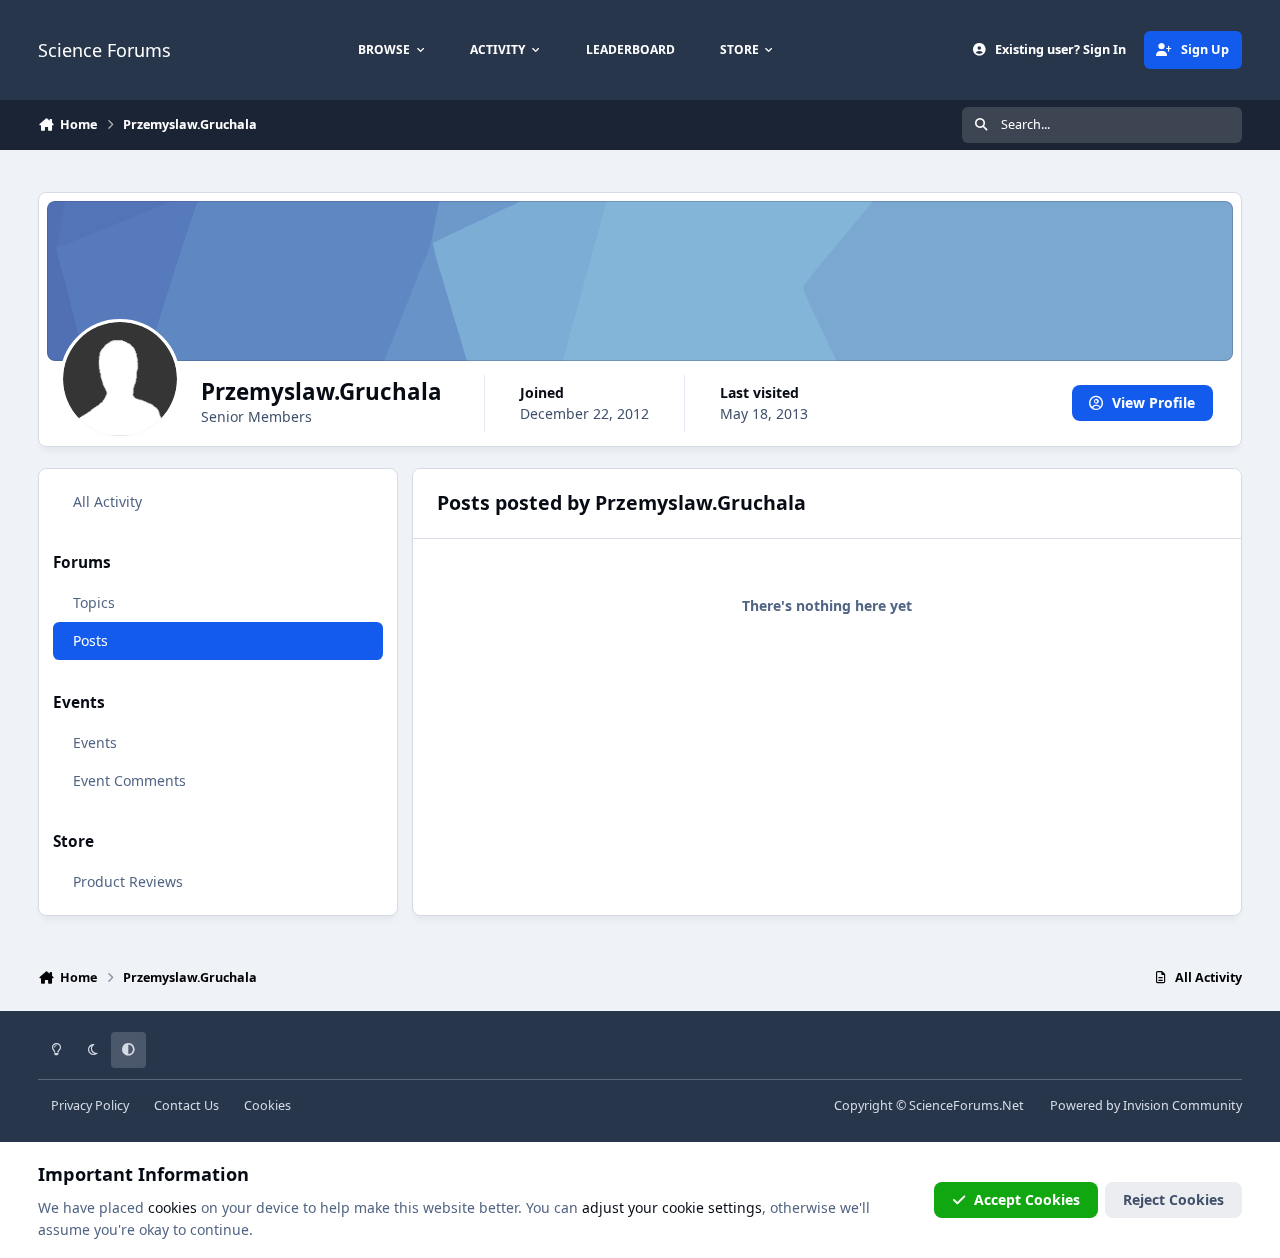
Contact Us (186, 1105)
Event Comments (129, 780)
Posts (90, 640)
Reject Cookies (1173, 1199)
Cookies (267, 1105)
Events (95, 742)
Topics (94, 602)
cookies (172, 1207)
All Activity (107, 501)
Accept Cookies (1027, 1199)
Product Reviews (128, 881)
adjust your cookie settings (672, 1207)
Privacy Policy (90, 1105)
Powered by (1146, 1105)
